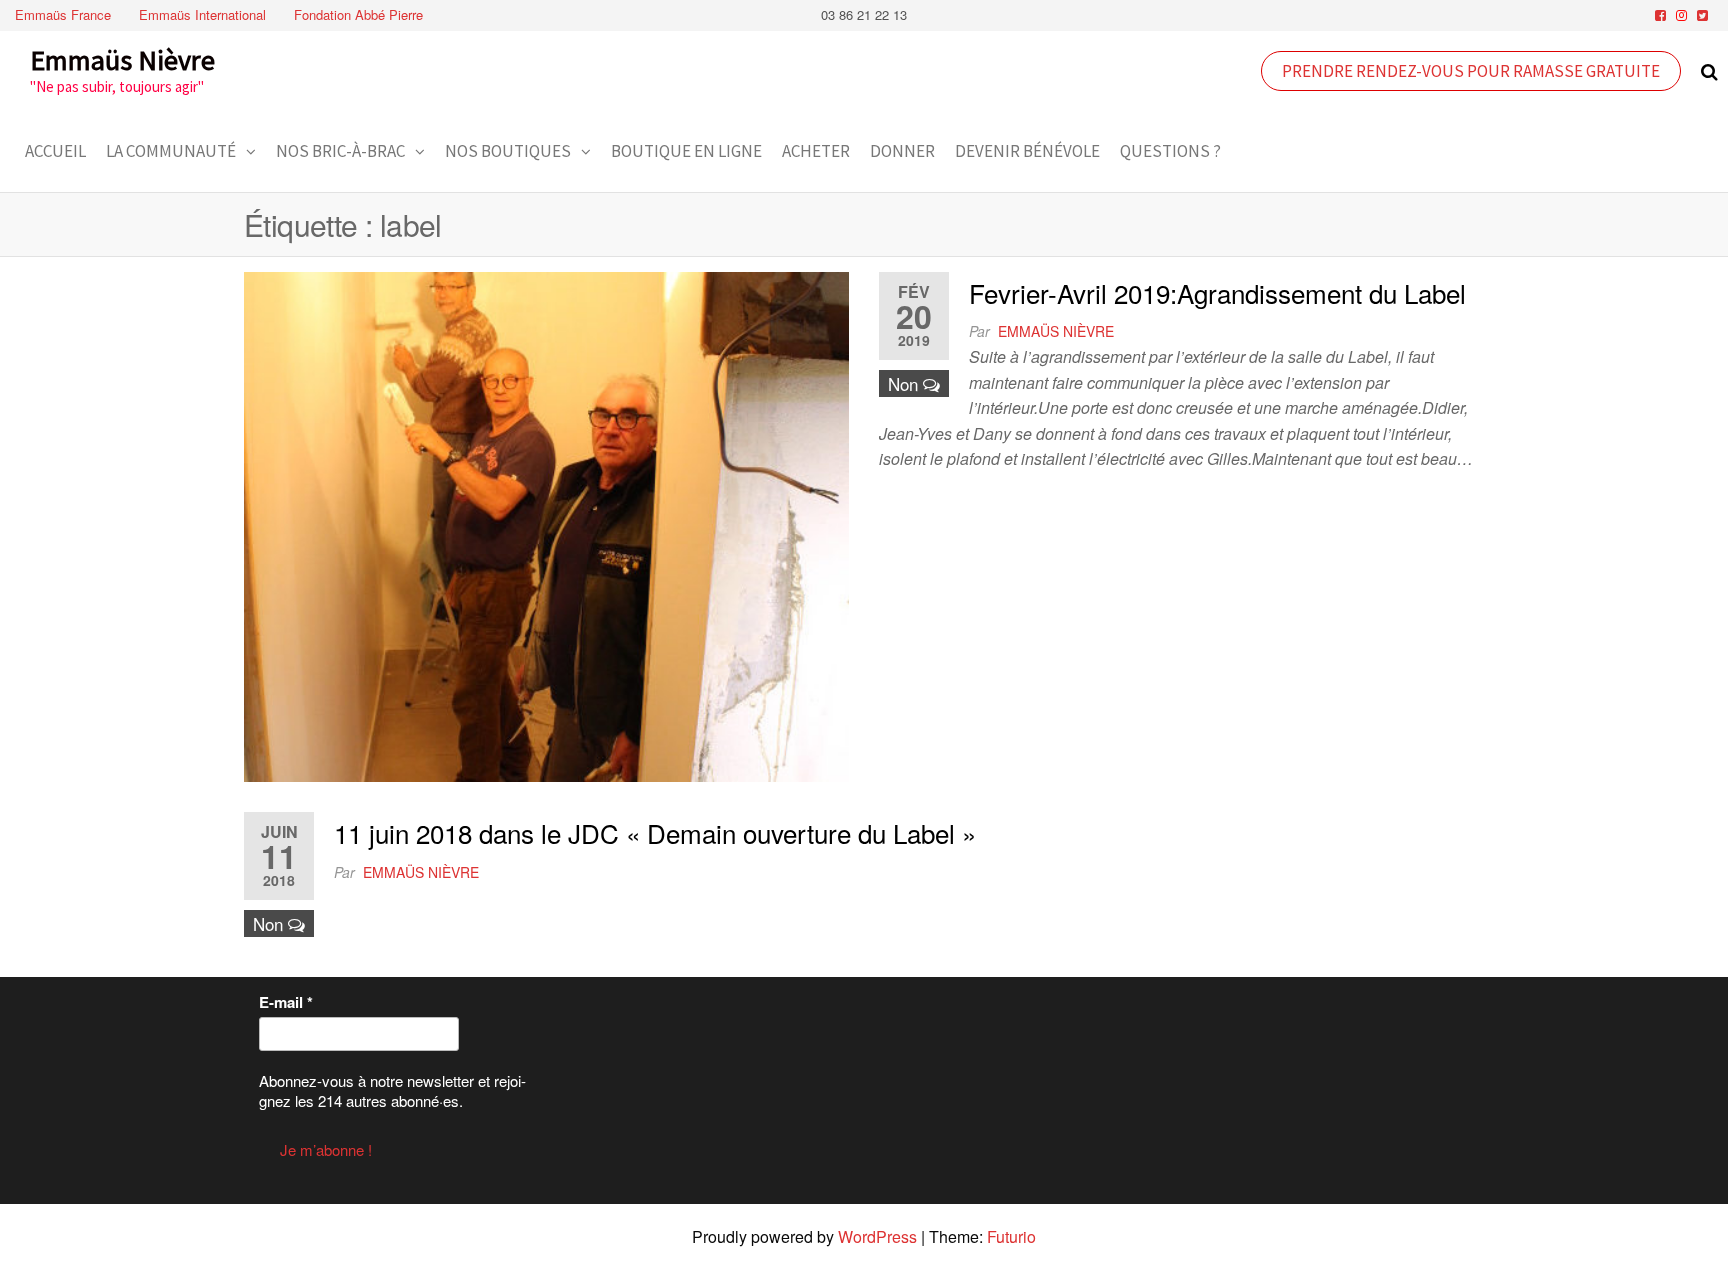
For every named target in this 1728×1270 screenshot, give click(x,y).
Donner (902, 151)
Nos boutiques (508, 151)
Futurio (1011, 1236)
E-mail (286, 1002)
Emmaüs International (202, 14)
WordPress (877, 1236)
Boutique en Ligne (686, 151)
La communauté (171, 151)
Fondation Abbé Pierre (358, 14)
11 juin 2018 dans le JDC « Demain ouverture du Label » (655, 832)
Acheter (816, 151)
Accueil (55, 151)
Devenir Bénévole (1027, 151)
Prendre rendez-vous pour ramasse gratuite (1471, 71)
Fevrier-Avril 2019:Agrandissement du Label (1217, 292)
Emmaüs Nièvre (122, 60)
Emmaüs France (63, 14)
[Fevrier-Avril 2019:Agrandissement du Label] (546, 524)
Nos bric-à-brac (340, 151)
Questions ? (1170, 151)
